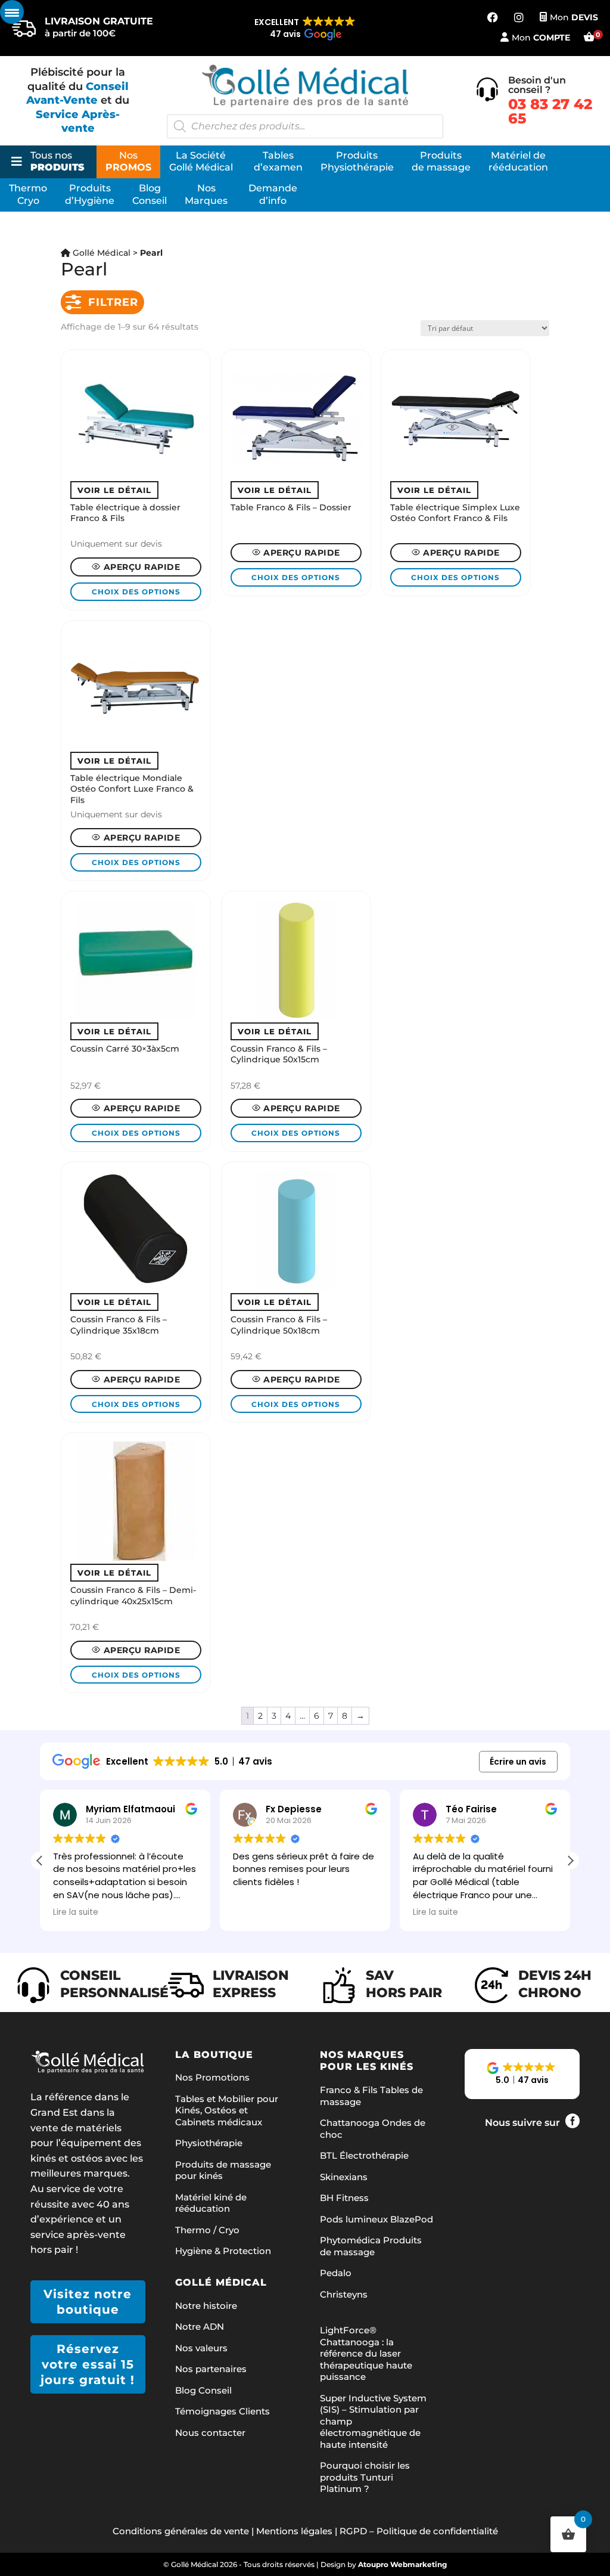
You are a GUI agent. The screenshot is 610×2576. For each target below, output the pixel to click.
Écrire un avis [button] (518, 1762)
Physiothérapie (209, 2143)
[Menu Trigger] (12, 12)
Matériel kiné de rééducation (211, 2203)
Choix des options (136, 592)
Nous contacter (210, 2433)
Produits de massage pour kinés (223, 2170)
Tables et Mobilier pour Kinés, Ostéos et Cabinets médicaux (227, 2110)
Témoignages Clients (222, 2411)
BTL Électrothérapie (364, 2155)
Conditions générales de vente (181, 2531)
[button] (305, 29)
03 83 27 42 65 (550, 111)
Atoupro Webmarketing (402, 2564)
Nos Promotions (212, 2077)
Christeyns (344, 2294)
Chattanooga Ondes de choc (373, 2129)
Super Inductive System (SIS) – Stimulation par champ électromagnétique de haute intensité (373, 2421)
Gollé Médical (100, 253)
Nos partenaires (211, 2369)
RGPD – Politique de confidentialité (419, 2531)
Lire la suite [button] (76, 1912)
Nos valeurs (201, 2348)
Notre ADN (200, 2327)
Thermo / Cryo (207, 2230)
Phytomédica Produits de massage (371, 2246)
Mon (574, 17)
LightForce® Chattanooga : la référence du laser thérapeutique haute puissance (366, 2353)
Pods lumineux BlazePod (376, 2219)
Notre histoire (206, 2306)
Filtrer (113, 302)
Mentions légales (294, 2531)
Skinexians (344, 2177)
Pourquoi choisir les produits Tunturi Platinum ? (365, 2477)
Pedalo (336, 2273)
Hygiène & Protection (223, 2251)
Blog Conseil (203, 2390)
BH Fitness (344, 2198)
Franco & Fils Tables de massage (371, 2096)
